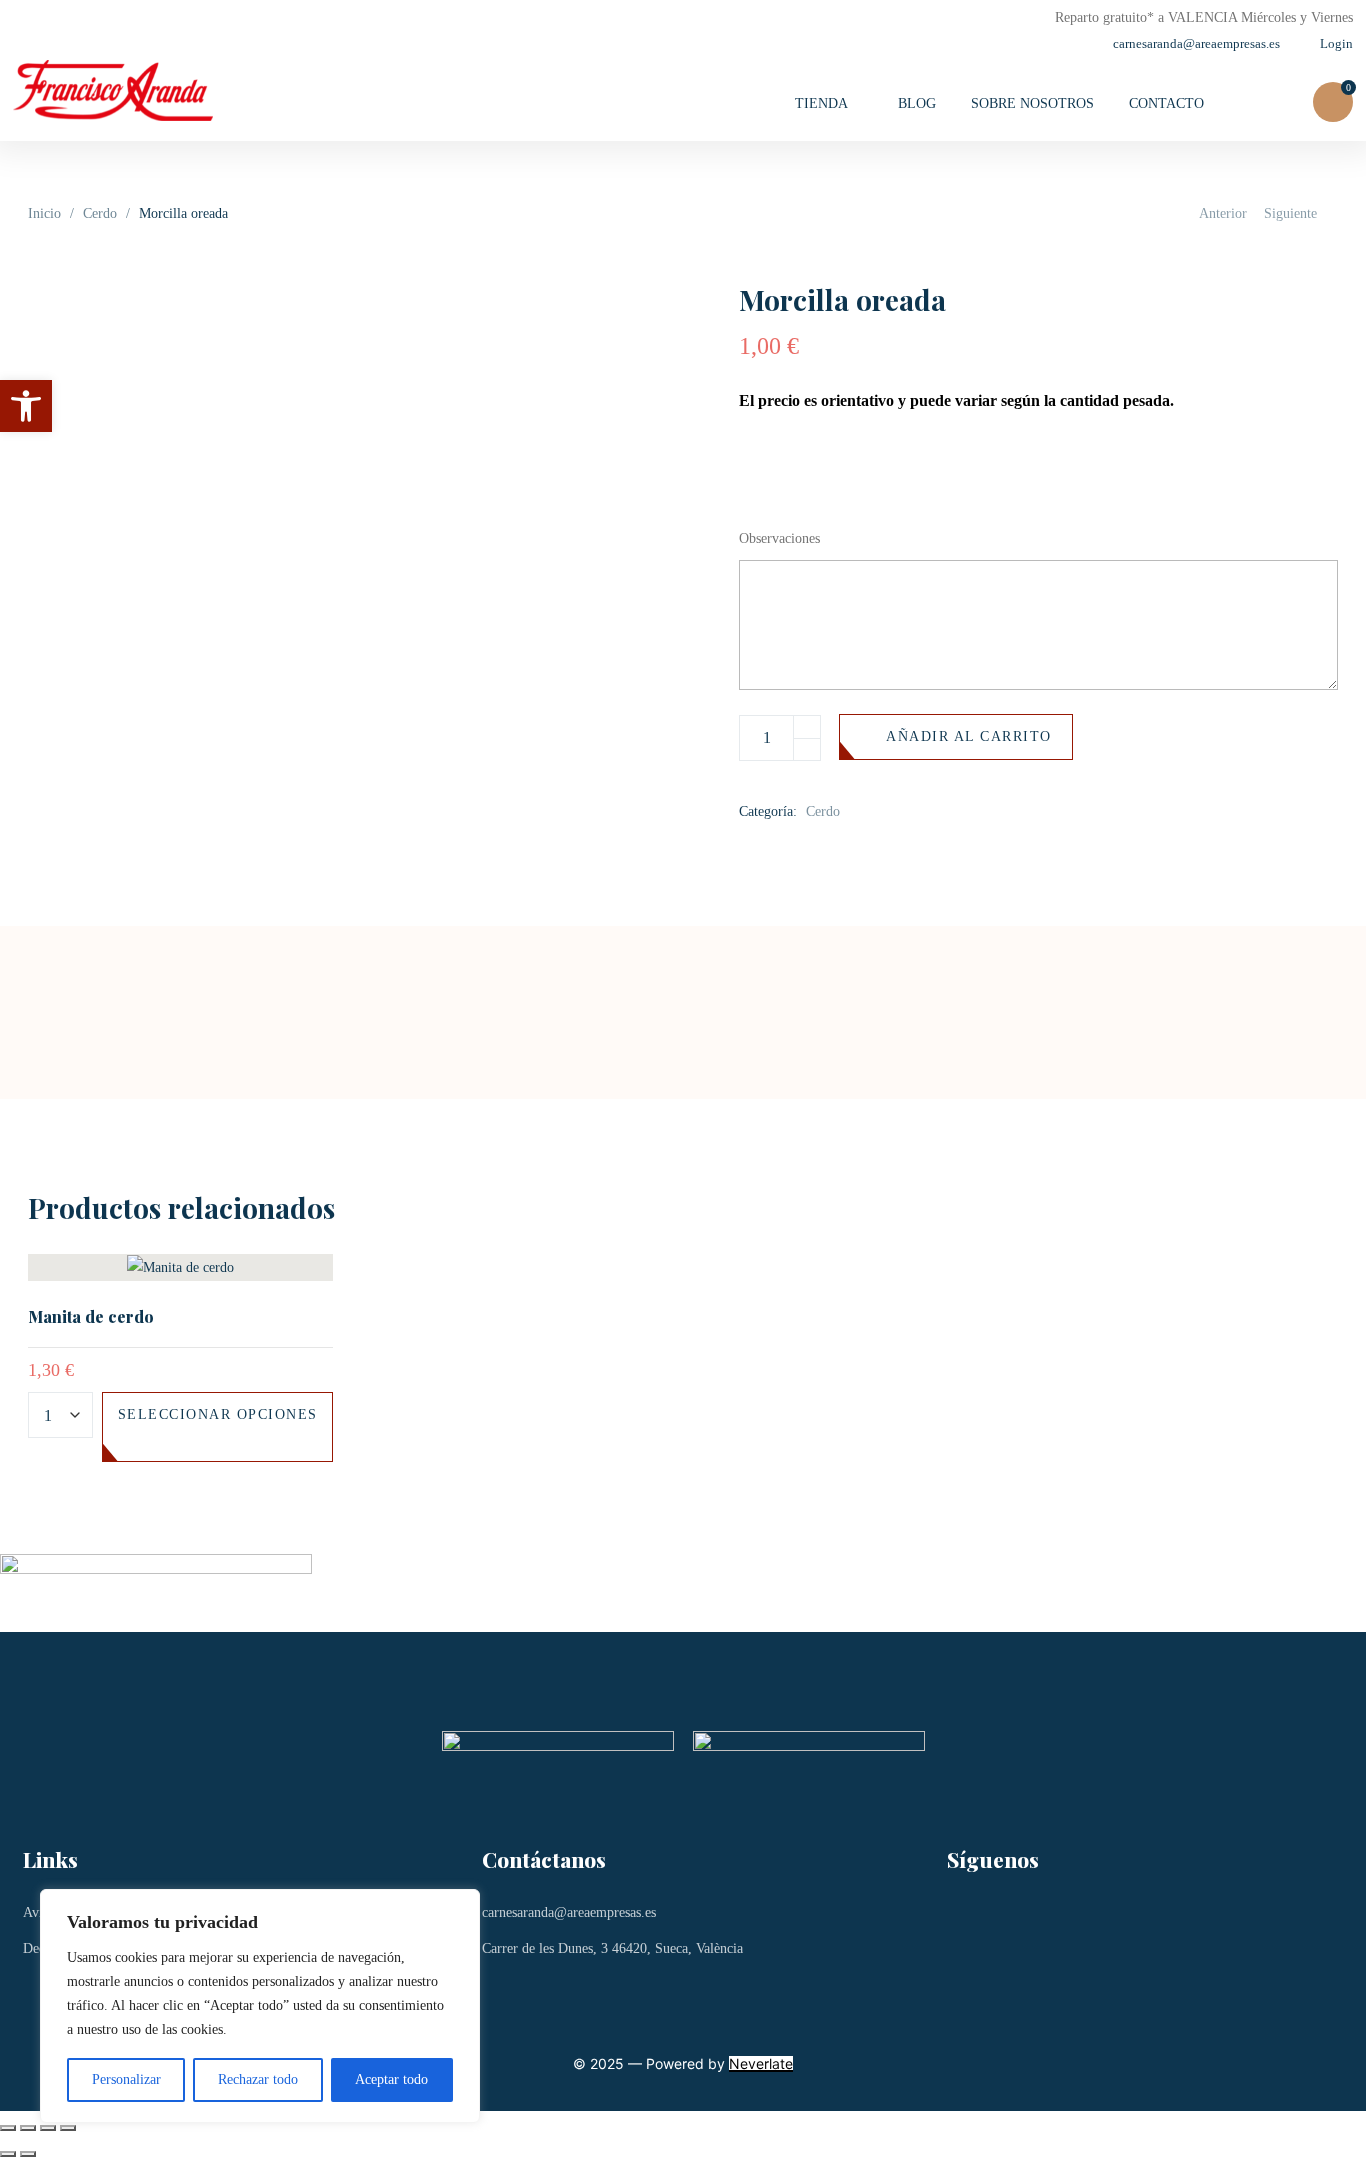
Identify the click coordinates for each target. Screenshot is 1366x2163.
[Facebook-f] (972, 1925)
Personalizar (126, 2079)
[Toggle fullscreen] (48, 2128)
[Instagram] (1056, 1925)
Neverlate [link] (761, 2064)
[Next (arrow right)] (28, 2154)
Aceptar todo (391, 2079)
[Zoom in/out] (68, 2128)
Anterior (1223, 213)
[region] (260, 2006)
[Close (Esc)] (8, 2128)
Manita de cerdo (91, 1316)
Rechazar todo (258, 2079)
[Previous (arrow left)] (8, 2154)
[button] (26, 406)
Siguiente (1290, 213)
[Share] (28, 2128)
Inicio (44, 213)
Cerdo (100, 213)
